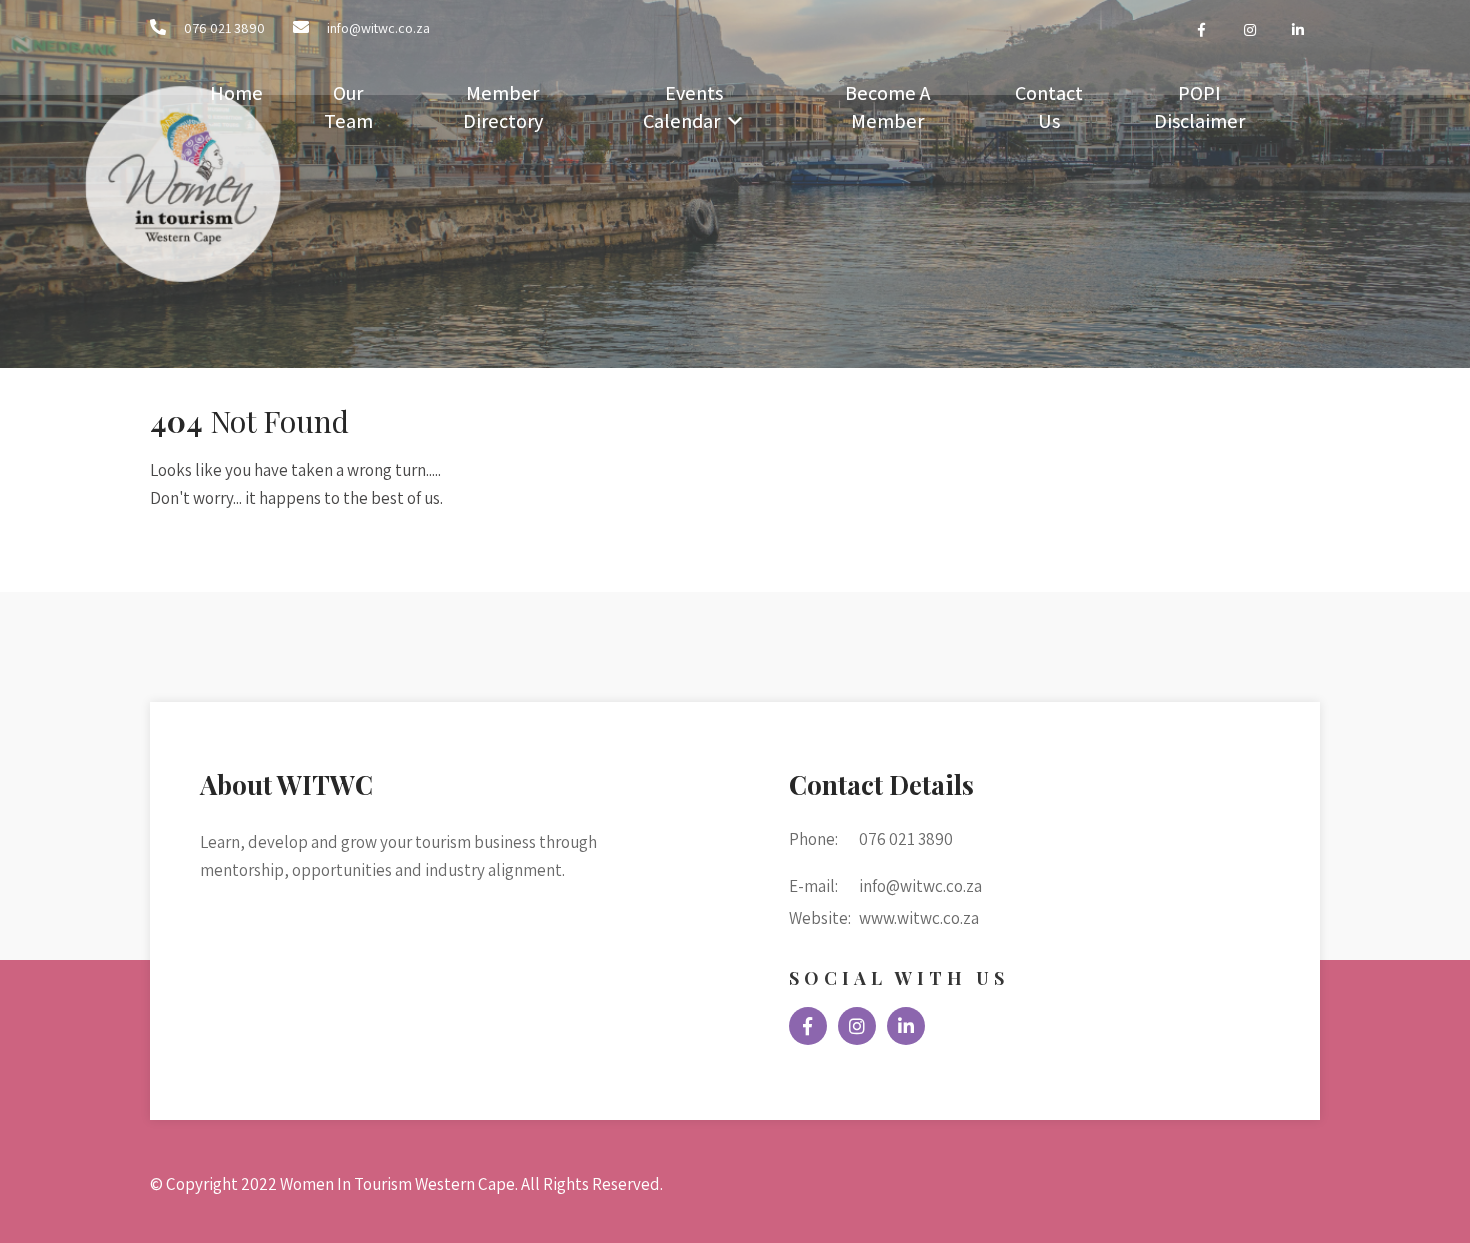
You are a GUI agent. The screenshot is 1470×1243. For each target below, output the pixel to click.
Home (236, 93)
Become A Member (887, 107)
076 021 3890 (224, 28)
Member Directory (503, 107)
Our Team (348, 107)
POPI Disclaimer (1199, 107)
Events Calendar (683, 107)
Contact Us (1049, 107)
